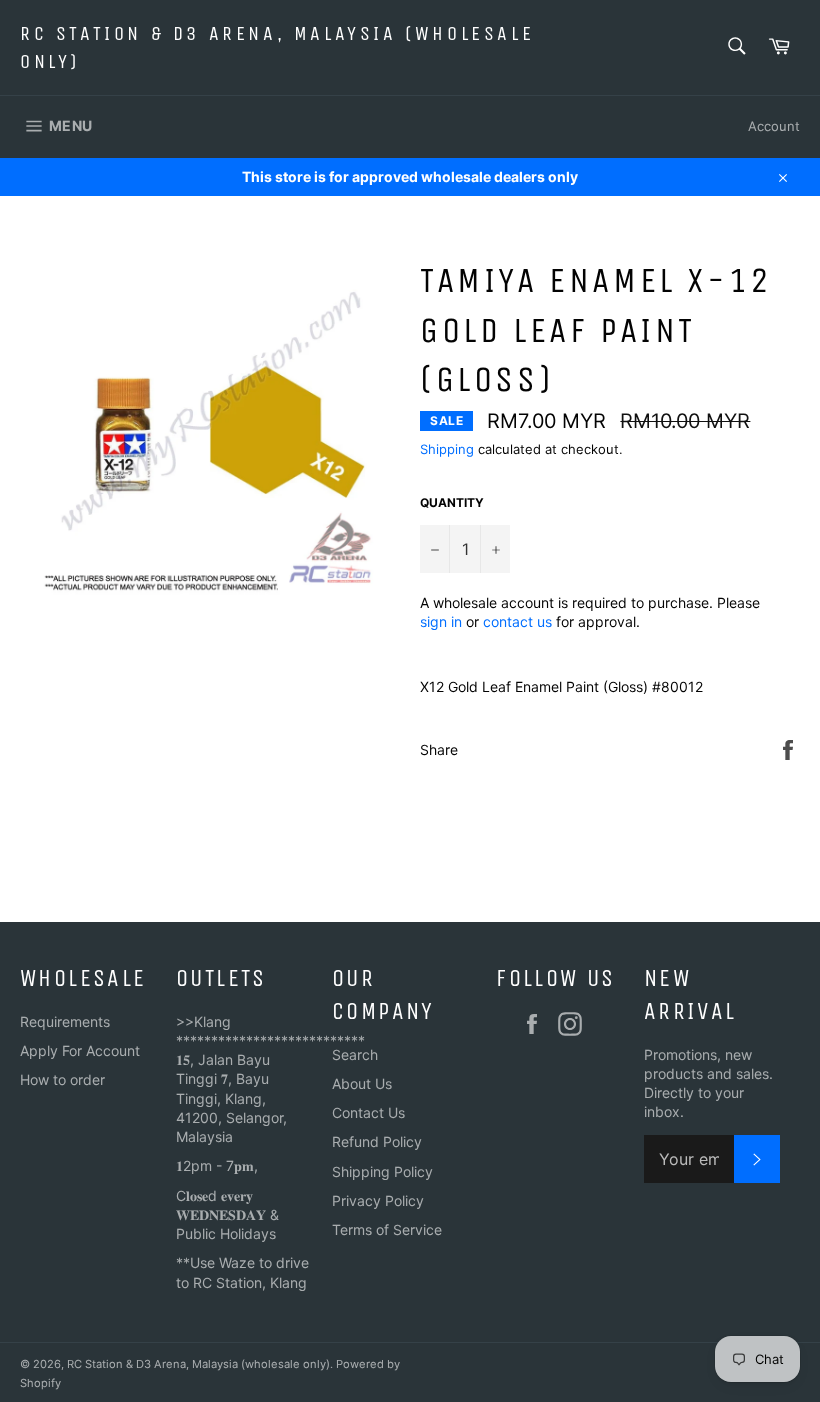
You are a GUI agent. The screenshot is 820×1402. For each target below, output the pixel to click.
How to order (62, 1079)
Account (774, 126)
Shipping (447, 449)
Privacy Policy (378, 1200)
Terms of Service (387, 1229)
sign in (441, 621)
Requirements (65, 1021)
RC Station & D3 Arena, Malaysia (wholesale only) (277, 47)
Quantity (452, 502)
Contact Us (368, 1112)
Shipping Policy (382, 1171)
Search (355, 1054)
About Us (362, 1083)
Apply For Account (80, 1050)
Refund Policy (377, 1141)
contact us (517, 621)
